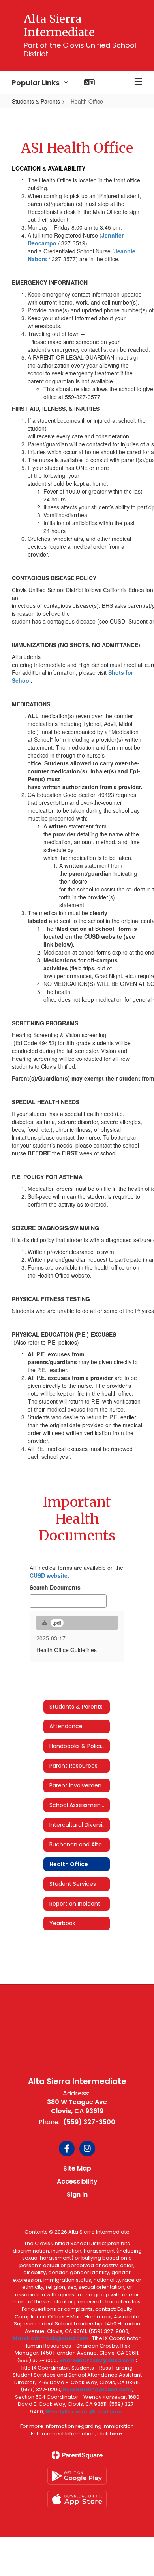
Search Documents (55, 1587)
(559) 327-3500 (89, 2122)
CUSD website (49, 1575)
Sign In (77, 2194)
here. (116, 2434)
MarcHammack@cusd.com (51, 2338)
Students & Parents (36, 101)
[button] (40, 82)
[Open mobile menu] (138, 82)
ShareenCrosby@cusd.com (97, 2360)
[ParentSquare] (77, 2455)
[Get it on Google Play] (77, 2476)
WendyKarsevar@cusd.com (84, 2412)
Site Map (77, 2168)
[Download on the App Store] (77, 2499)
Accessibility (77, 2181)
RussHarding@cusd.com (97, 2389)
